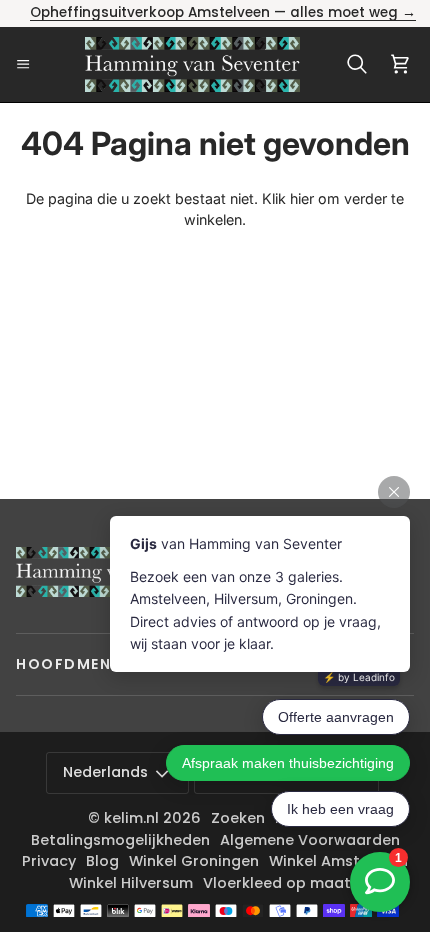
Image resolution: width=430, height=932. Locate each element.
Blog (102, 861)
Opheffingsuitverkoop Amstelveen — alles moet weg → (223, 12)
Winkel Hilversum (131, 883)
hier (302, 198)
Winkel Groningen (194, 861)
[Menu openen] (29, 64)
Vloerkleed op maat (277, 883)
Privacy (49, 861)
